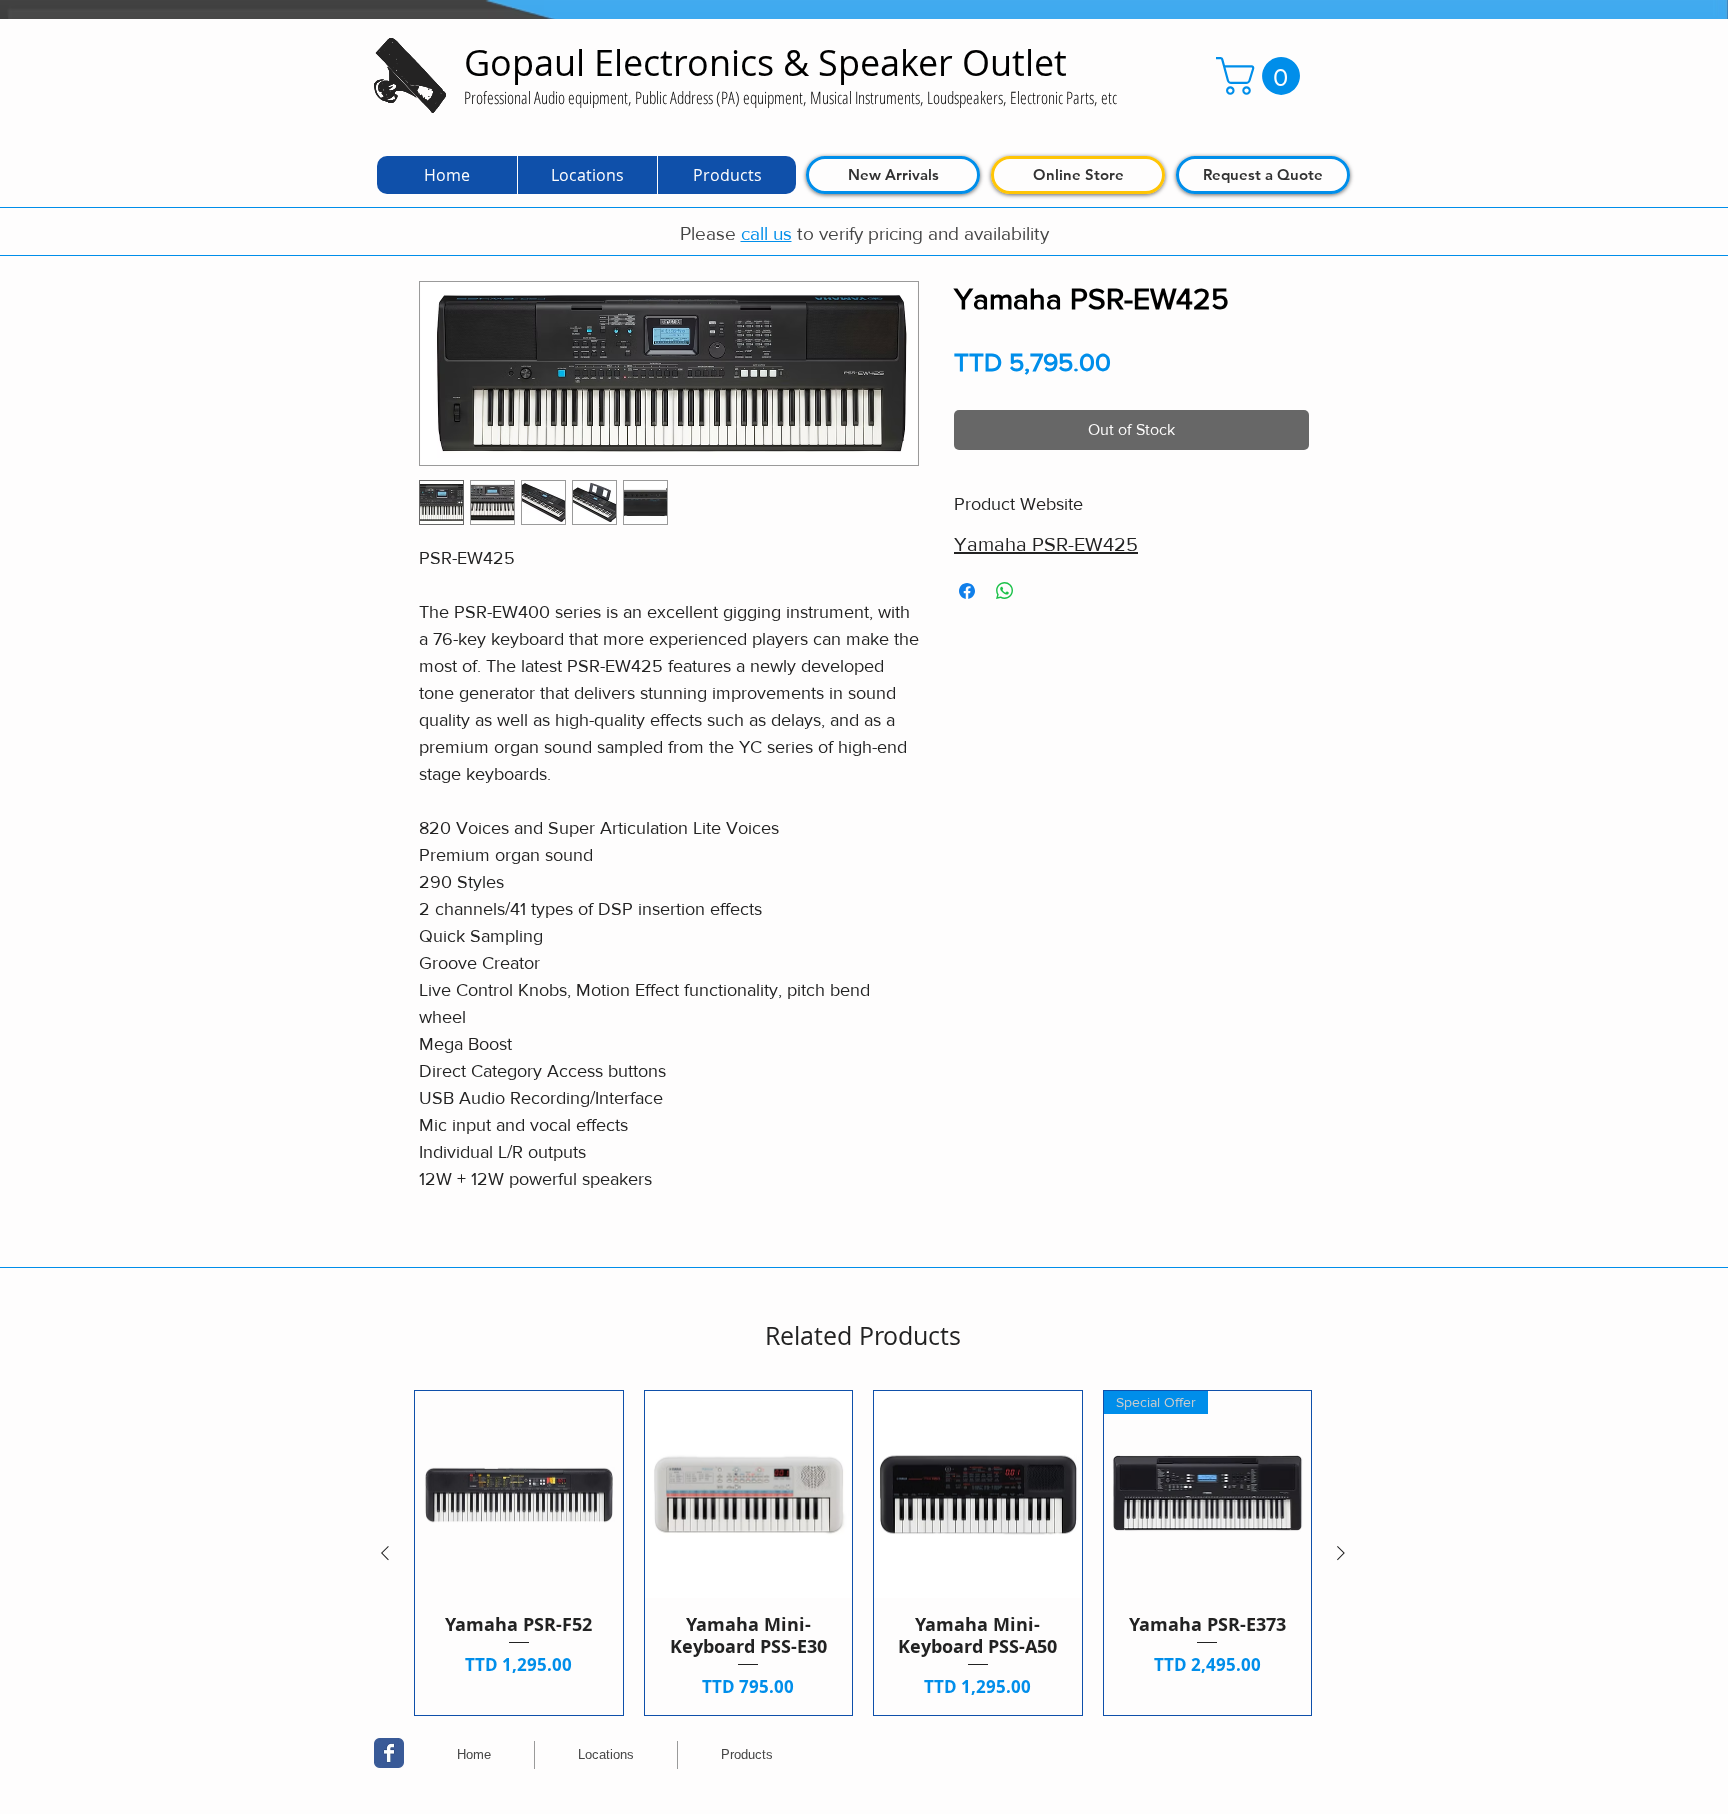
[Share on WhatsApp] (1005, 591)
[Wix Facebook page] (389, 1753)
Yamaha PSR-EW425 (1046, 544)
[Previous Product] (385, 1553)
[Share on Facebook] (967, 591)
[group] (863, 1553)
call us (766, 233)
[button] (1262, 76)
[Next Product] (1341, 1553)
